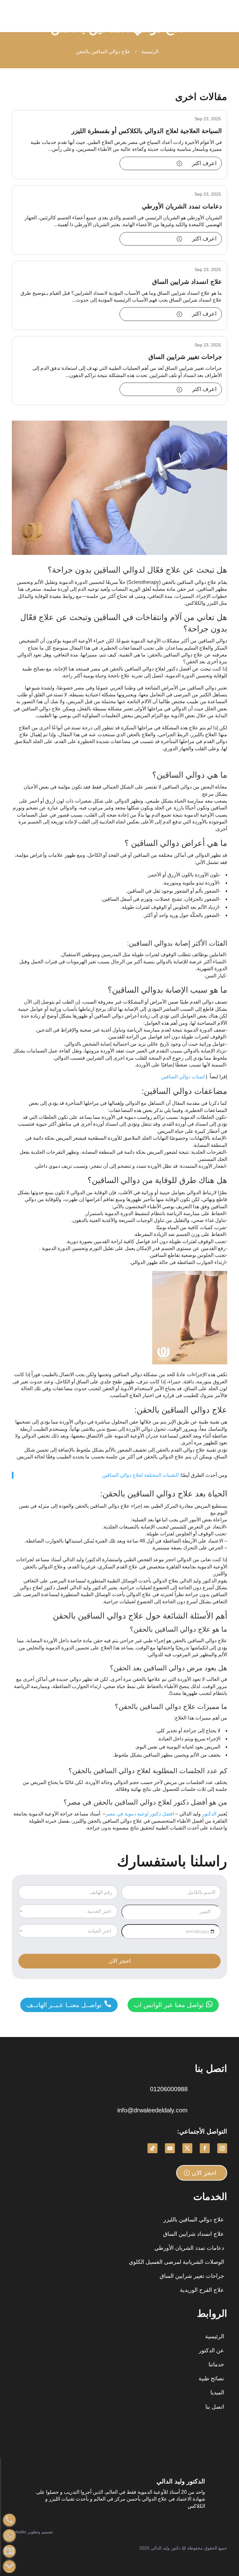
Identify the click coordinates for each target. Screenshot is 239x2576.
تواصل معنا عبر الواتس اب (173, 2004)
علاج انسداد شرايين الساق (187, 282)
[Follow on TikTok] (152, 2148)
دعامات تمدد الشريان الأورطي (182, 206)
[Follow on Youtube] (170, 2148)
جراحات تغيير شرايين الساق (185, 357)
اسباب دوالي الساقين (183, 1077)
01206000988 (169, 2089)
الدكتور (209, 1814)
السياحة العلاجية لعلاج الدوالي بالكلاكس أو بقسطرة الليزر (147, 131)
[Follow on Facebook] (205, 2148)
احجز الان (204, 2173)
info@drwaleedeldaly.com (152, 2110)
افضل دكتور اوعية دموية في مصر (140, 1814)
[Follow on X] (187, 2148)
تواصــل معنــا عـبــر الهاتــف (69, 2004)
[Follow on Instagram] (222, 2148)
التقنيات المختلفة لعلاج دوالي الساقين (141, 1475)
